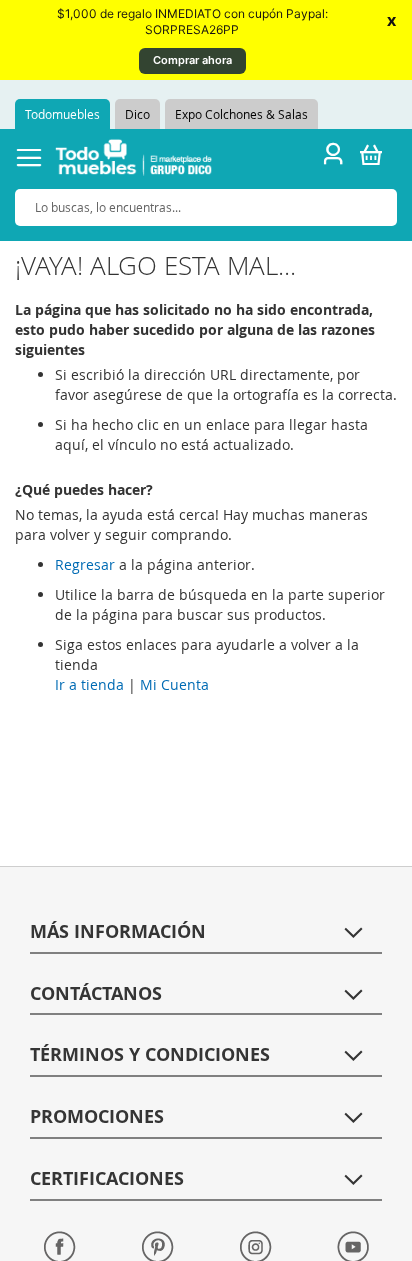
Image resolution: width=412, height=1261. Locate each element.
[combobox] (206, 207)
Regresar (85, 564)
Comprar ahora (192, 60)
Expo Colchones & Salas (241, 114)
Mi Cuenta (174, 684)
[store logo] (134, 160)
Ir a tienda (89, 684)
